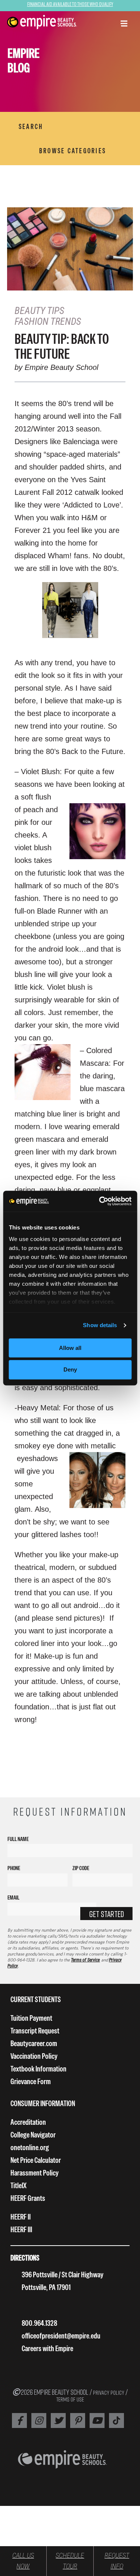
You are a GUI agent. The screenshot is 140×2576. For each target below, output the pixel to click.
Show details (100, 1325)
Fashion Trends (48, 321)
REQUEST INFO (117, 2561)
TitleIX (18, 2185)
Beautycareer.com (34, 2043)
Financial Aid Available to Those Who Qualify (70, 4)
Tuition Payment (31, 2018)
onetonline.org (30, 2147)
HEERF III (21, 2229)
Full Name (18, 1839)
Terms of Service (85, 1960)
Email (13, 1898)
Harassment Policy (35, 2173)
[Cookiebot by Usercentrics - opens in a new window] (100, 1201)
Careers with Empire (47, 2348)
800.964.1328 (39, 2323)
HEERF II (21, 2217)
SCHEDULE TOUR (70, 2561)
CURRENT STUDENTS (36, 1999)
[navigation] (42, 22)
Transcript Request (35, 2031)
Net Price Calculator (36, 2160)
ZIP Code (81, 1868)
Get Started (107, 1914)
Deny (70, 1370)
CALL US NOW (23, 2561)
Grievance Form (31, 2081)
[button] (124, 24)
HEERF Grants (28, 2198)
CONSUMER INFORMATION (43, 2103)
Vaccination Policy (34, 2056)
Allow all (70, 1348)
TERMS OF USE (70, 2399)
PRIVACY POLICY (109, 2393)
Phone (14, 1868)
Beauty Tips (39, 311)
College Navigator (33, 2135)
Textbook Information (38, 2069)
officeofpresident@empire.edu (61, 2336)
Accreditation (28, 2122)
